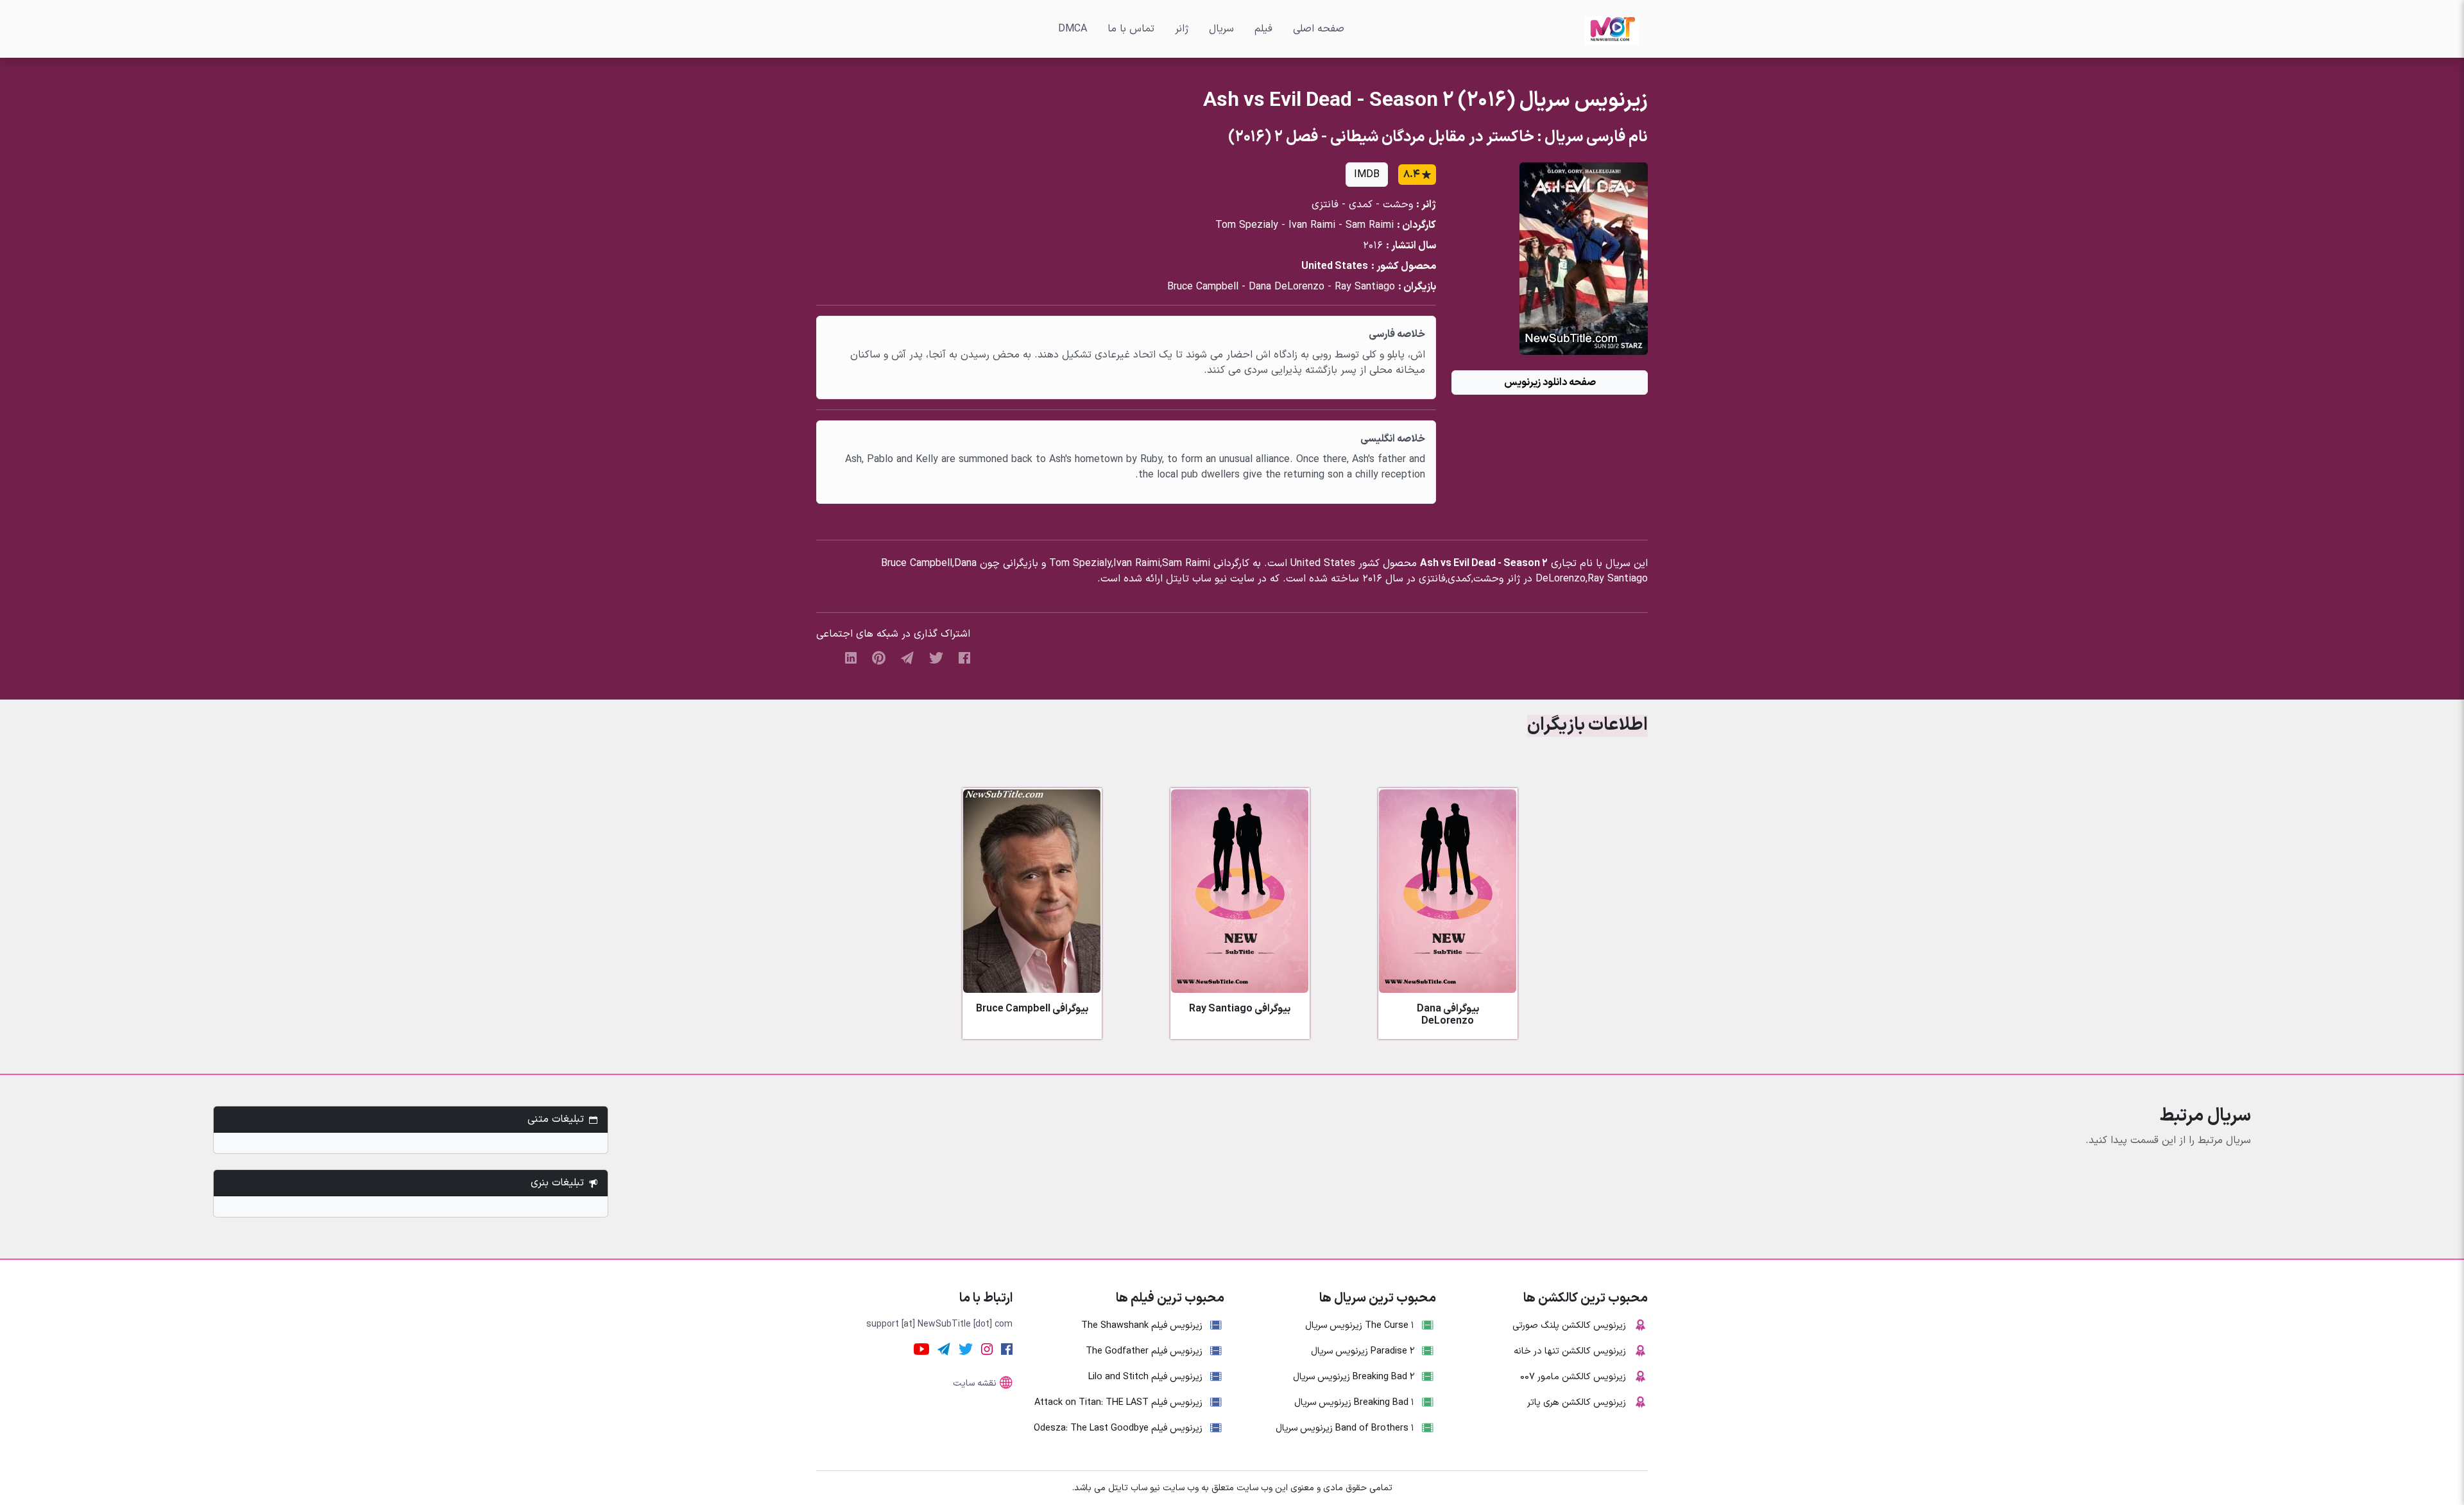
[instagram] (987, 1348)
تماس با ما (1131, 29)
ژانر (1182, 29)
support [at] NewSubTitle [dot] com (939, 1324)
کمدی (1361, 205)
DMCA (1073, 29)
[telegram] (907, 657)
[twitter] (936, 657)
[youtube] (921, 1348)
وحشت (1398, 205)
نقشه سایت (975, 1383)
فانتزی (1325, 205)
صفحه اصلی (1319, 29)
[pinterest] (879, 657)
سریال (1221, 29)
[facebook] (964, 657)
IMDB (1367, 175)
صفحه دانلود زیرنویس (1550, 383)
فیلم (1263, 29)
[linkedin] (851, 657)
